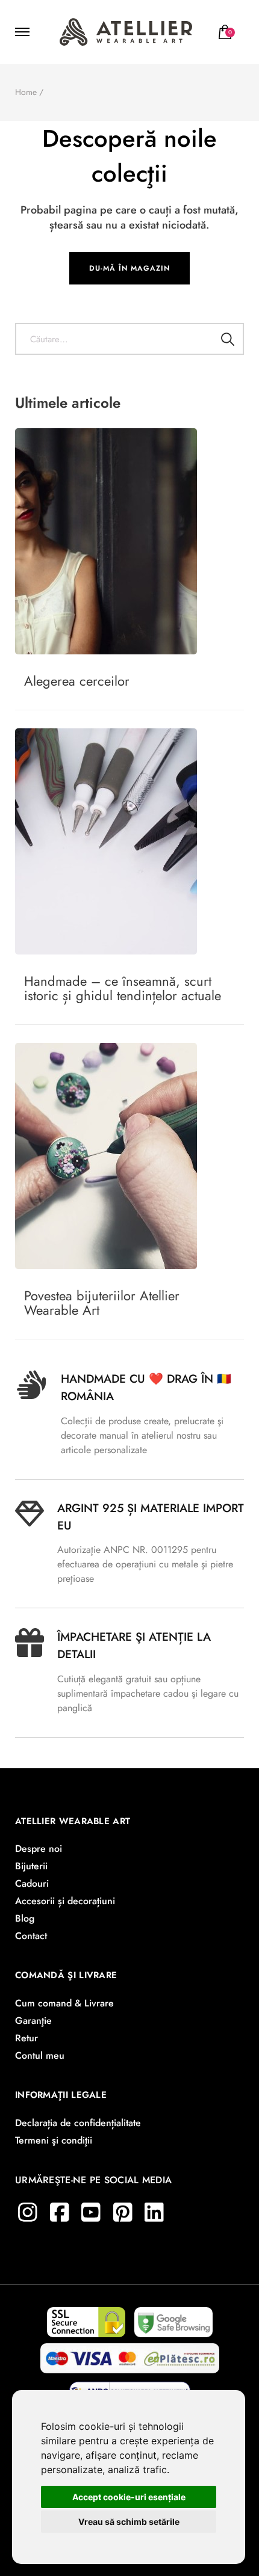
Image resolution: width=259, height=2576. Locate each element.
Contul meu (40, 2055)
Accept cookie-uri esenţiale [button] (129, 2497)
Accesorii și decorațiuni (65, 1901)
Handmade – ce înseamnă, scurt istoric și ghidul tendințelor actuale (123, 988)
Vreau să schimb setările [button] (129, 2522)
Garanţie (33, 2021)
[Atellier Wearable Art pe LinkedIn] (154, 2212)
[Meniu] (24, 32)
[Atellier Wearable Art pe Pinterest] (123, 2212)
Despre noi (39, 1849)
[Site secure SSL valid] (86, 2318)
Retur (27, 2038)
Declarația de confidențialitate (78, 2123)
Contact (31, 1936)
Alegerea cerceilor (77, 681)
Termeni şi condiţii (54, 2140)
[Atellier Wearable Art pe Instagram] (28, 2212)
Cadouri (32, 1883)
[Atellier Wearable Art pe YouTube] (91, 2212)
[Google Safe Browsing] (173, 2318)
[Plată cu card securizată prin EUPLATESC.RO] (130, 2354)
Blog (25, 1918)
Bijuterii (31, 1866)
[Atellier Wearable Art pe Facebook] (60, 2212)
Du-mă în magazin (129, 268)
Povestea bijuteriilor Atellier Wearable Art (102, 1303)
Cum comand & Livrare (64, 2003)
